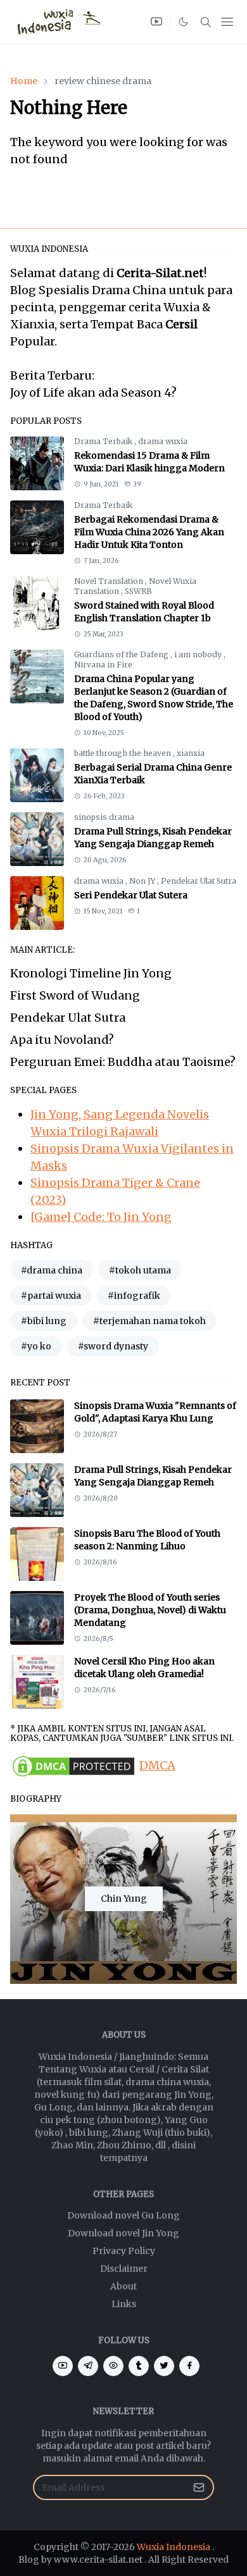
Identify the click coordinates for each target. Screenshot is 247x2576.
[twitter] (164, 2366)
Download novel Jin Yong (123, 2233)
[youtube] (156, 22)
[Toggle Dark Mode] (184, 22)
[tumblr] (139, 2366)
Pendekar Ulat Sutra (199, 881)
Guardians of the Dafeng (122, 654)
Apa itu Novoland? (62, 1040)
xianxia (191, 753)
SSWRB (138, 591)
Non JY (143, 881)
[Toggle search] (206, 22)
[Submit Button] (199, 2487)
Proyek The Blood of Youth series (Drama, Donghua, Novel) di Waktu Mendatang (150, 1610)
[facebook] (189, 2366)
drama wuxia (163, 441)
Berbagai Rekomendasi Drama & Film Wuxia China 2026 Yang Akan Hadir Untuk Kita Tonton (149, 532)
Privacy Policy (124, 2251)
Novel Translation (110, 581)
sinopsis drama (104, 817)
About (123, 2286)
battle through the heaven (123, 753)
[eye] (113, 2366)
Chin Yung (124, 1898)
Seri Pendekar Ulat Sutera (131, 895)
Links (124, 2304)
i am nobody (199, 654)
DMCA (157, 1765)
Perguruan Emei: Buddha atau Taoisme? (123, 1062)
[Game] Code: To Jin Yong (101, 1217)
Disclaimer (124, 2269)
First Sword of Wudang (75, 995)
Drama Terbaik (104, 441)
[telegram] (88, 2366)
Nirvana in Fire (103, 665)
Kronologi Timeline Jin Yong (91, 973)
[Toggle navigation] (227, 22)
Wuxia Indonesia (174, 2547)
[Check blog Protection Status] (73, 1765)
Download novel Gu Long (123, 2215)
